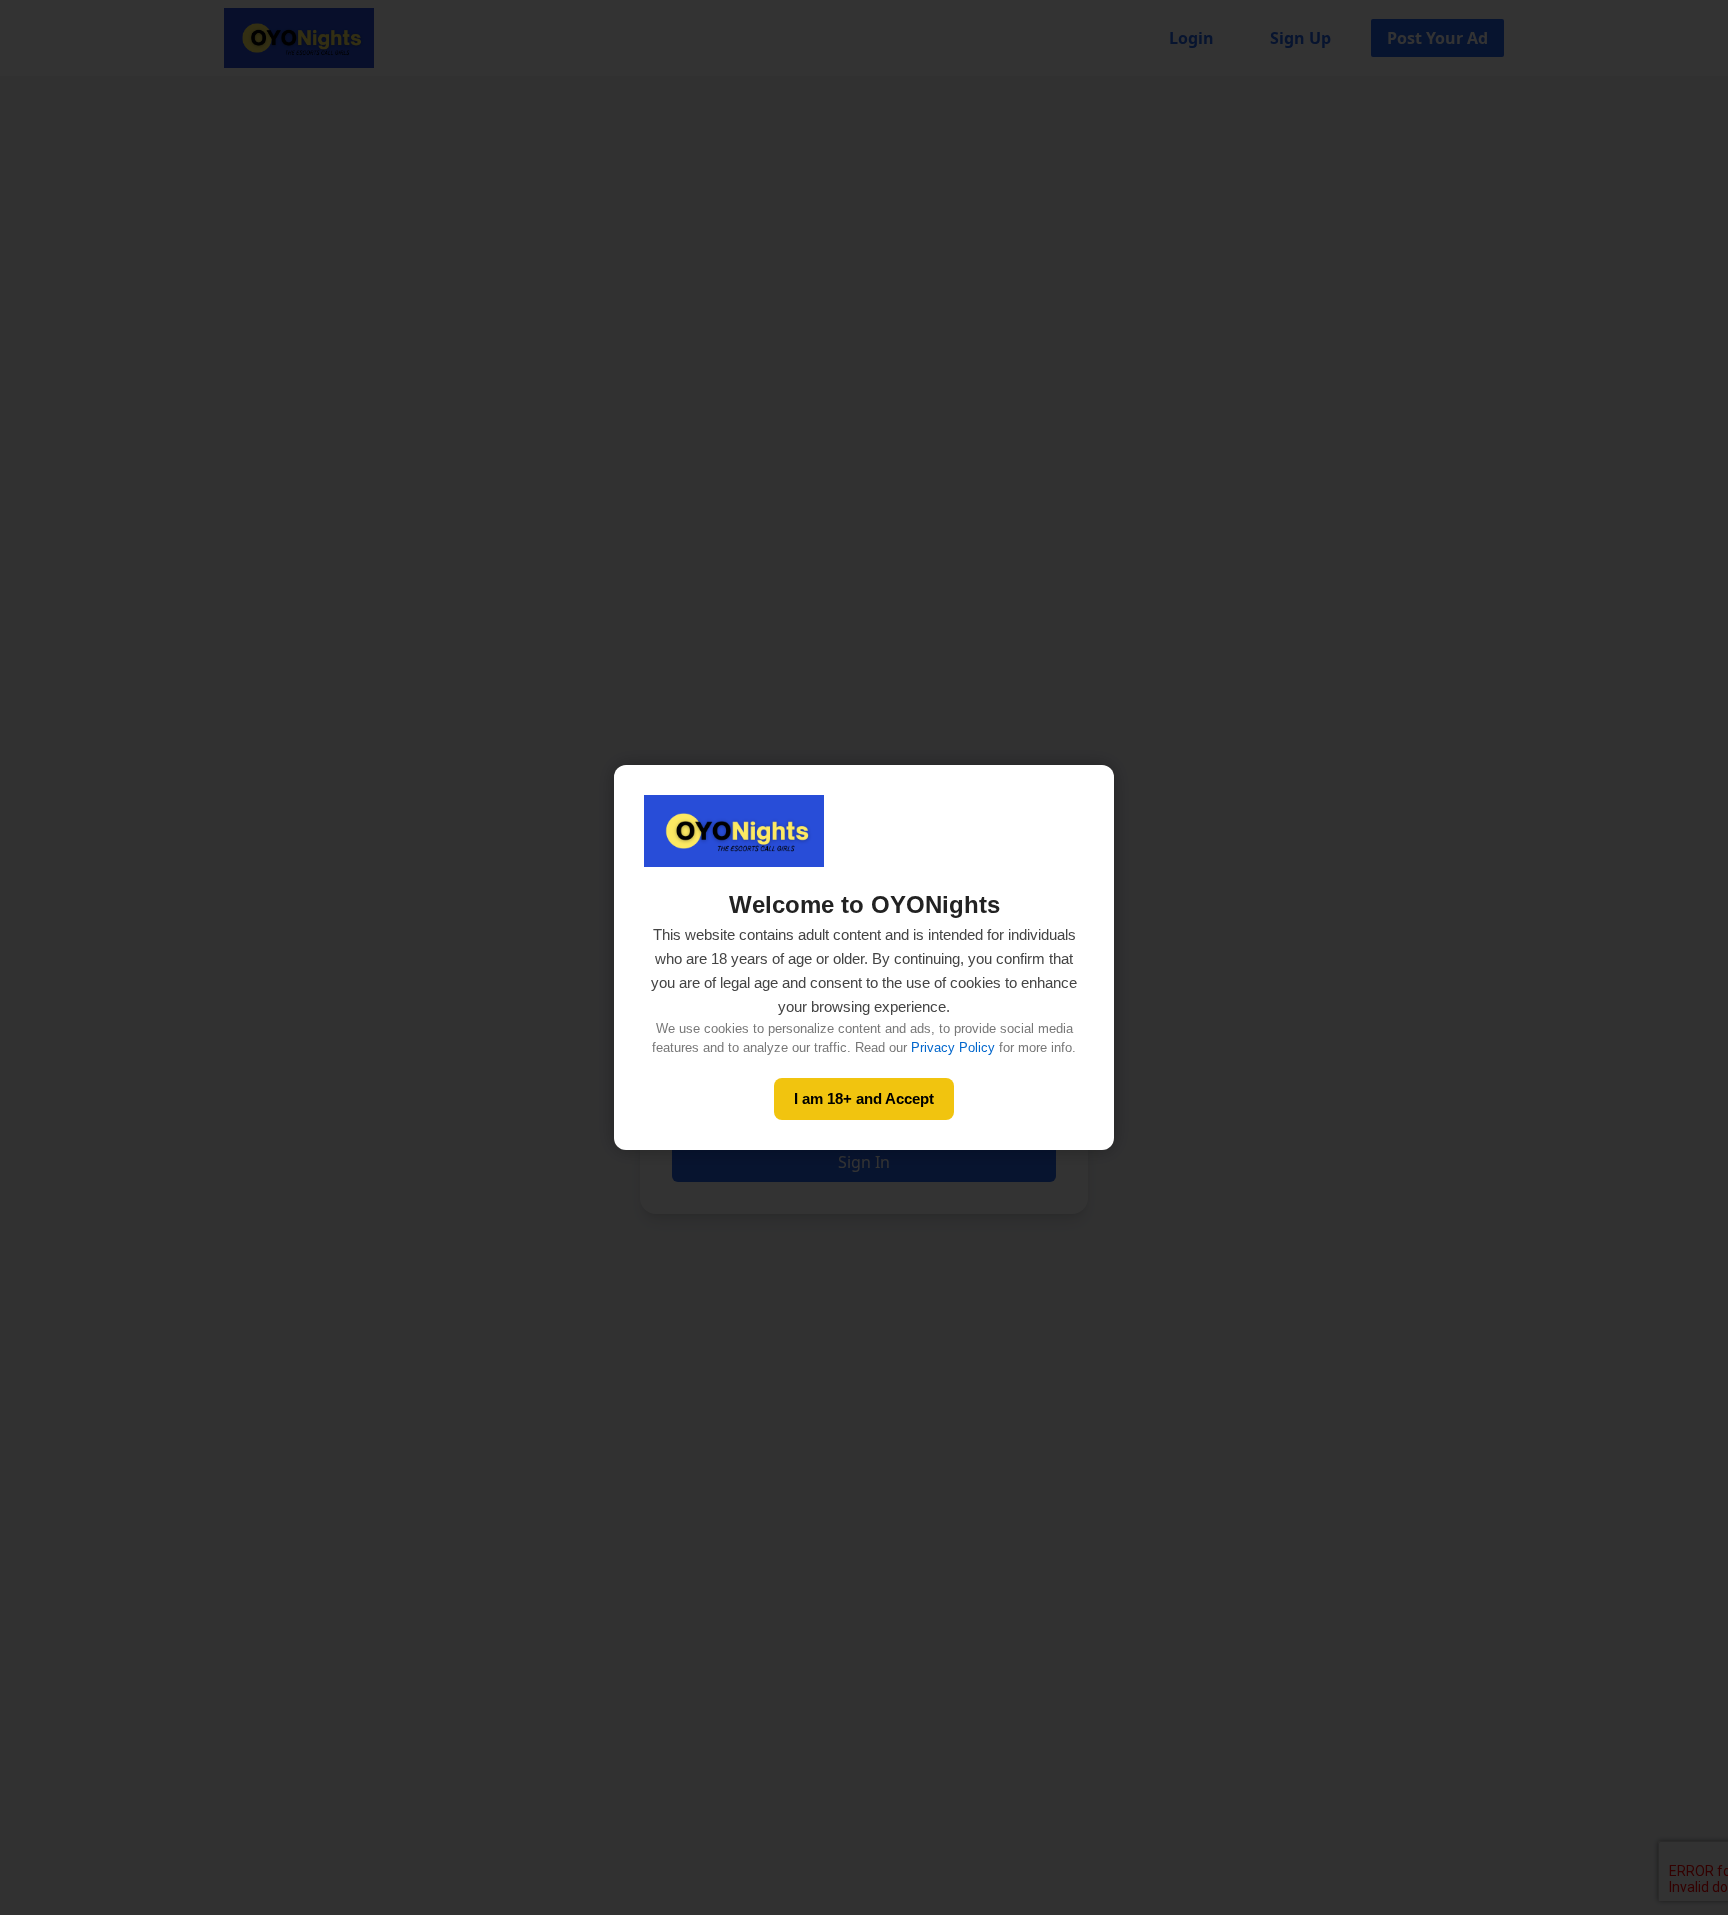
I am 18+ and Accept (864, 1098)
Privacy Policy (953, 1047)
